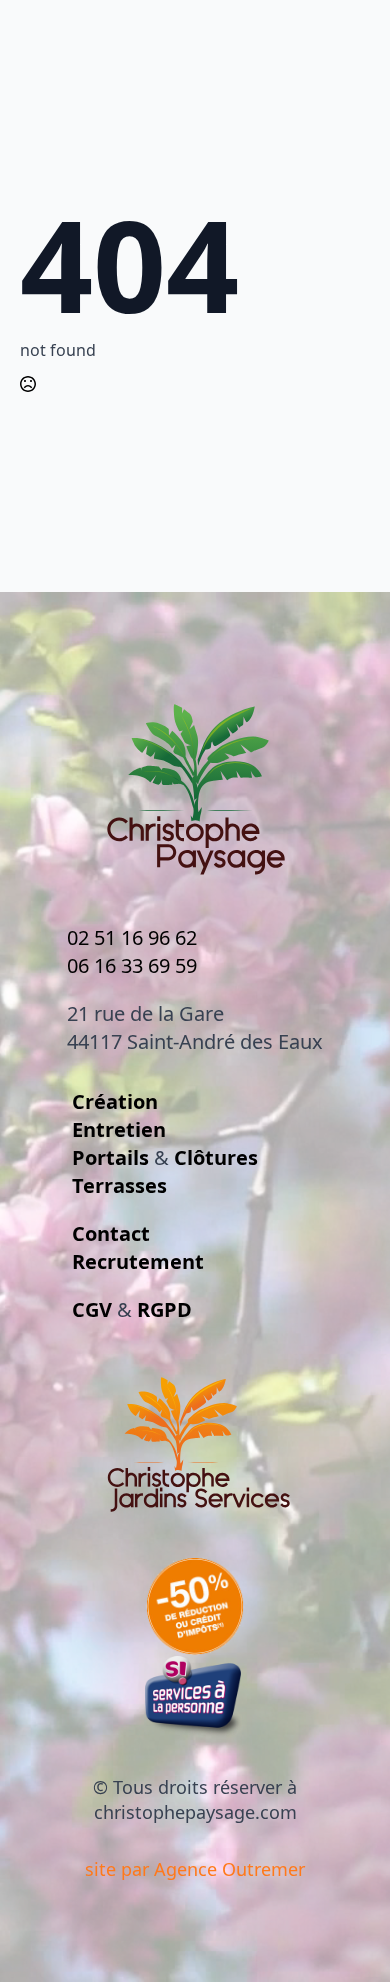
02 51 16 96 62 (132, 937)
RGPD (164, 1309)
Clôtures (216, 1157)
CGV (92, 1309)
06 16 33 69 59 (132, 965)
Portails (110, 1157)
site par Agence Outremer (195, 1869)
